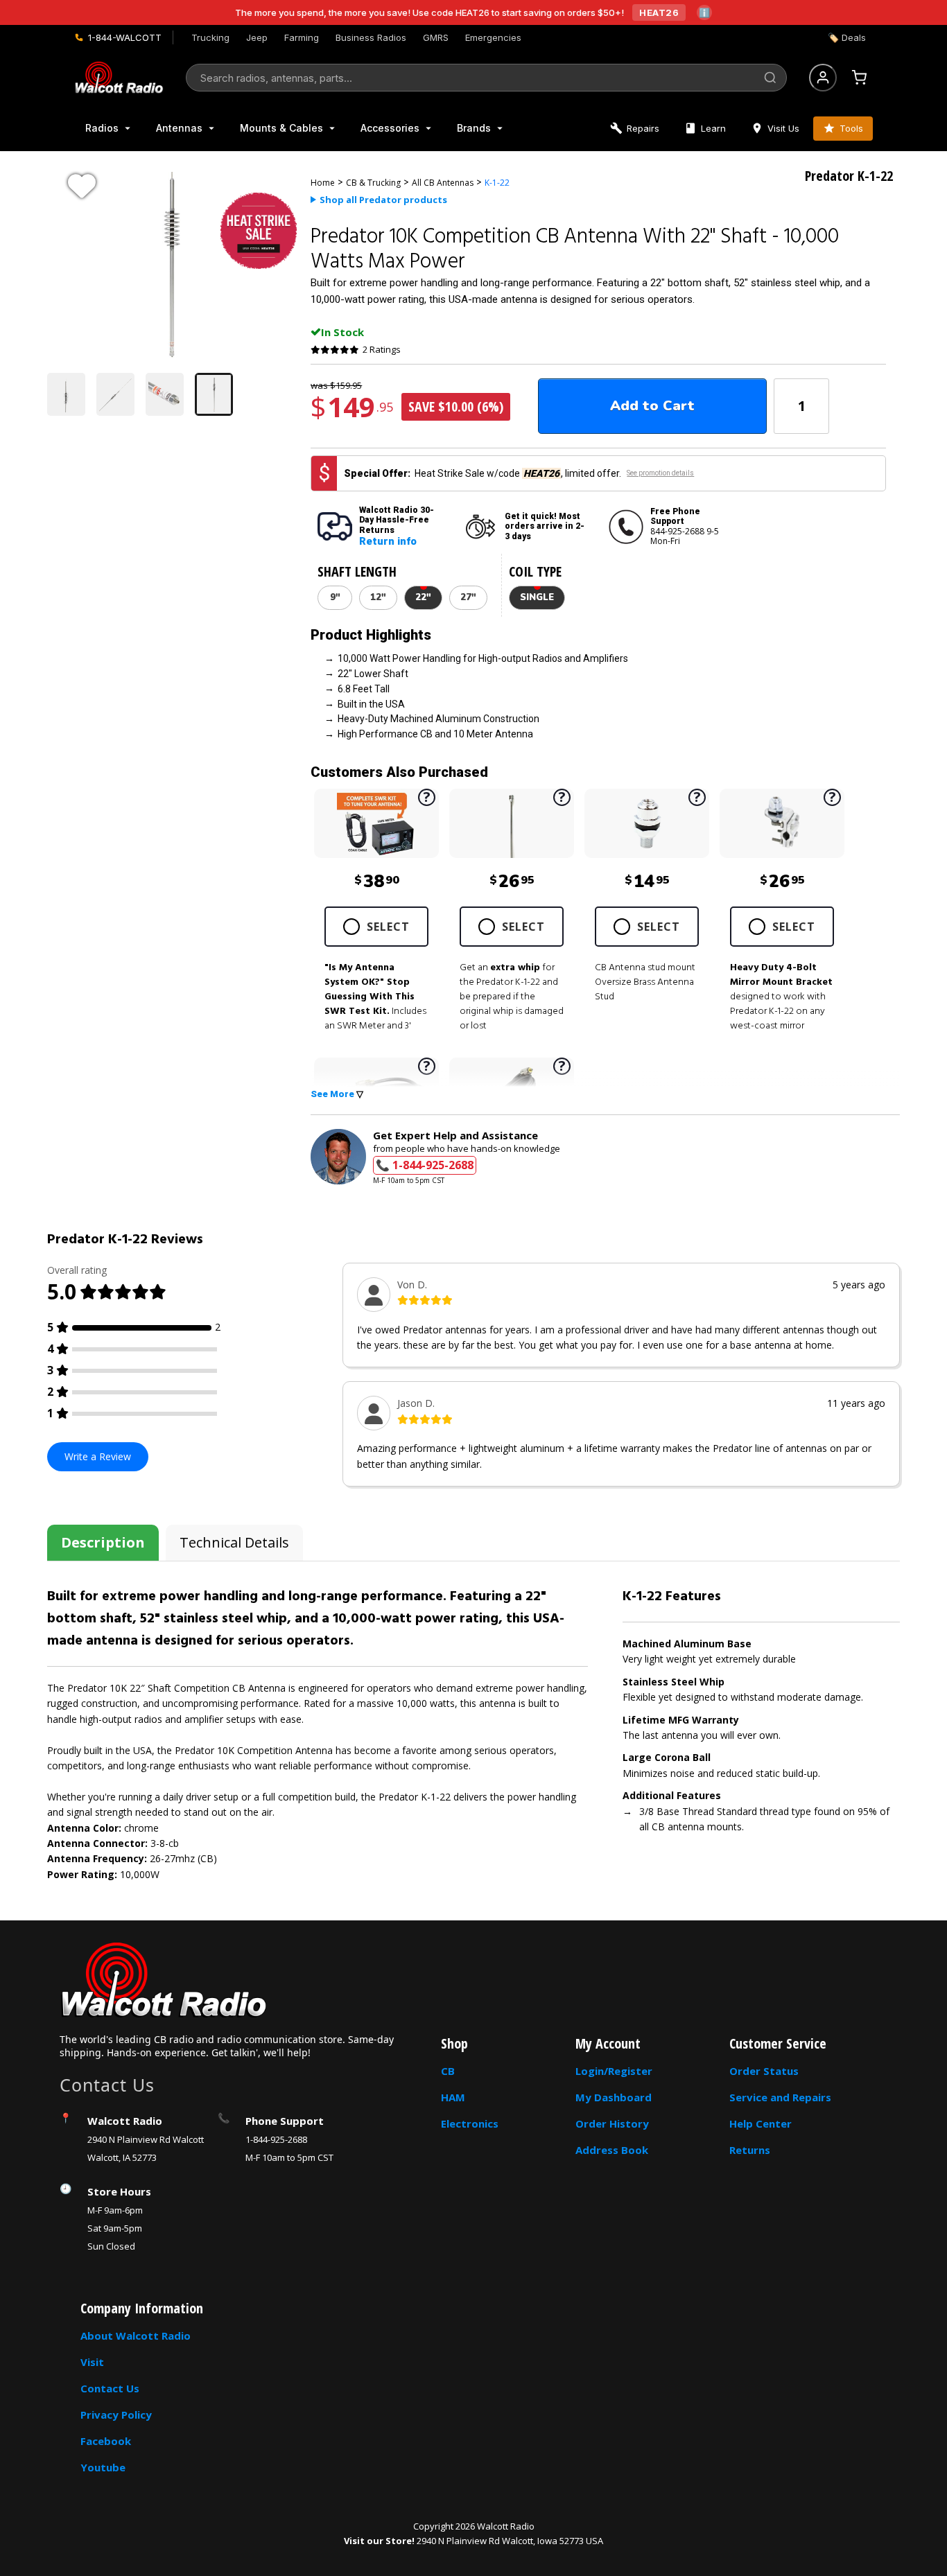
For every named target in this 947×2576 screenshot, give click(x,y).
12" (378, 597)
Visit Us (783, 128)
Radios (102, 128)
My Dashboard (614, 2097)
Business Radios (371, 37)
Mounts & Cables (281, 128)
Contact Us (110, 2388)
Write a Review (98, 1456)
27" (468, 597)
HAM (453, 2097)
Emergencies (493, 37)
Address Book (612, 2150)
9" (335, 597)
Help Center (761, 2123)
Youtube (103, 2467)
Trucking (210, 37)
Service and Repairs (780, 2097)
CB (448, 2071)
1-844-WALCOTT (125, 37)
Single (537, 597)
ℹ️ (704, 12)
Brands (474, 128)
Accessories (390, 128)
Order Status (764, 2071)
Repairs (643, 128)
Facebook (106, 2441)
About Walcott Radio (136, 2336)
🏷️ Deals (847, 37)
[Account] (823, 78)
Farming (302, 37)
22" (423, 597)
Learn (713, 128)
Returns (750, 2150)
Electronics (470, 2123)
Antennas (179, 128)
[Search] (770, 78)
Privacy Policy (116, 2415)
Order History (612, 2123)
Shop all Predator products (383, 200)
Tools (851, 128)
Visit (92, 2362)
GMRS (436, 37)
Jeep (257, 37)
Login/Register (614, 2071)
